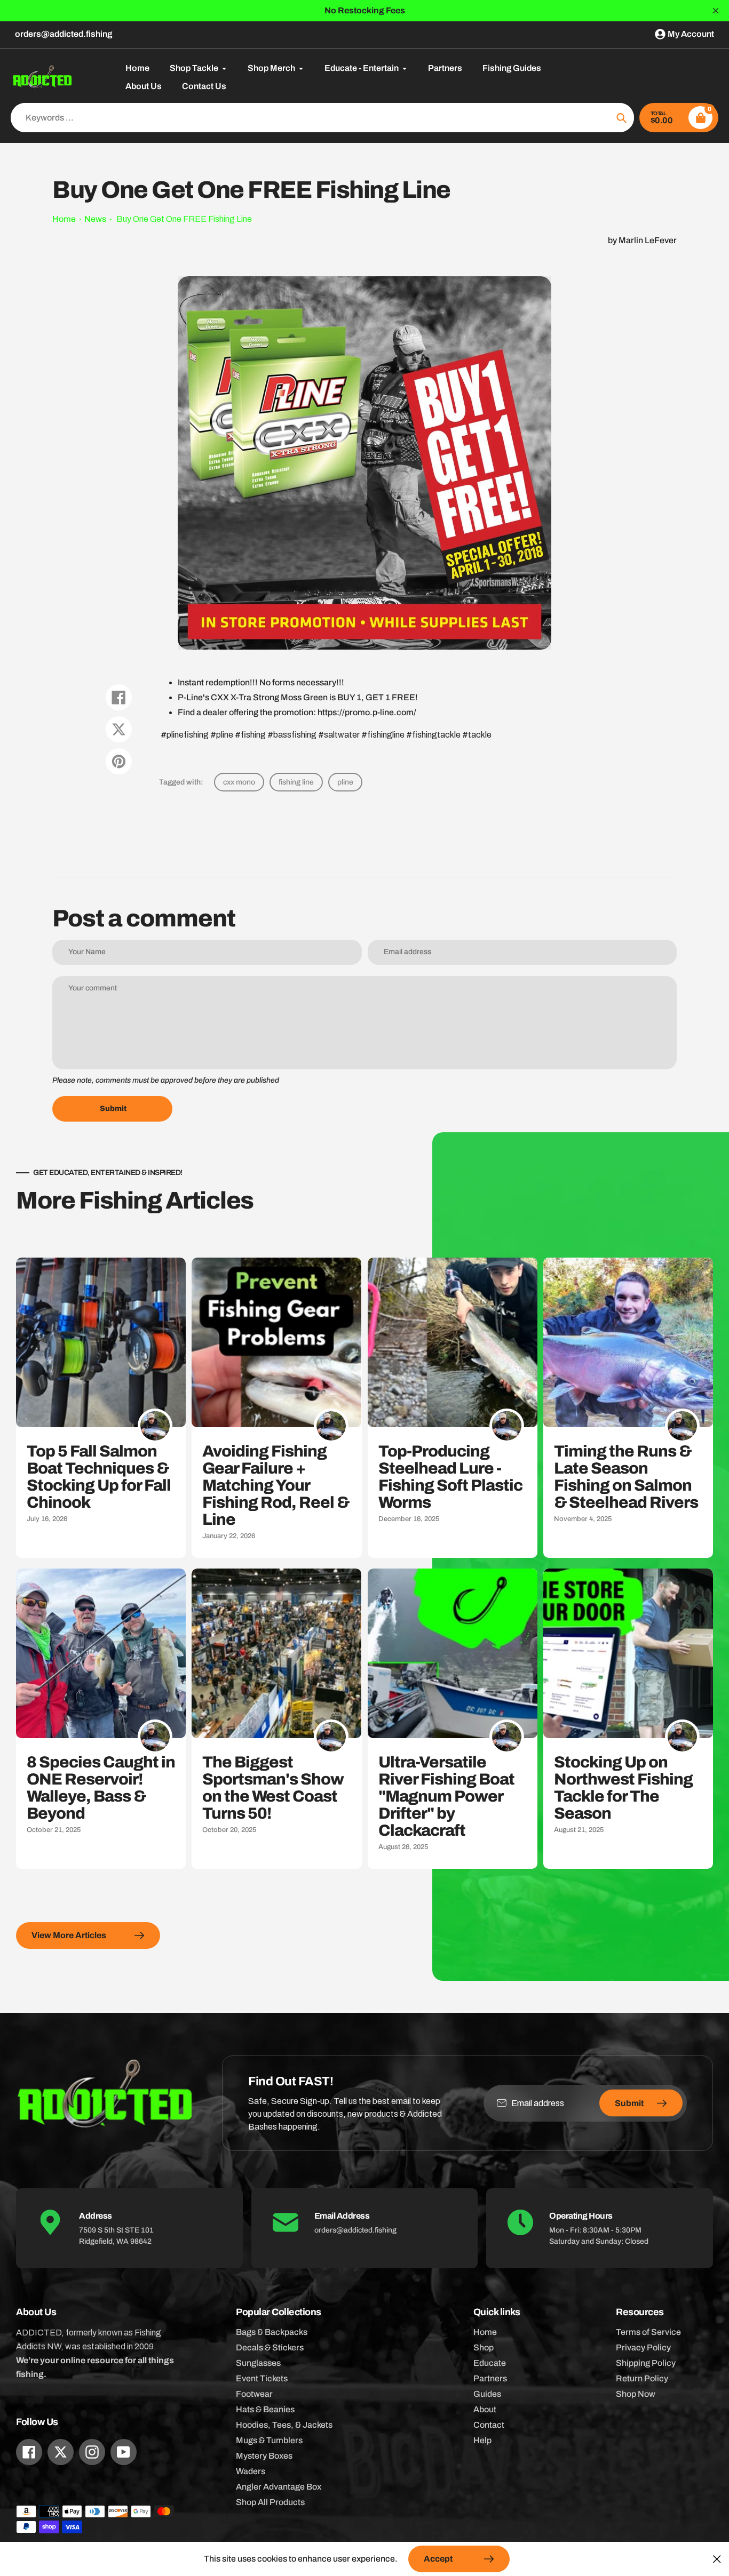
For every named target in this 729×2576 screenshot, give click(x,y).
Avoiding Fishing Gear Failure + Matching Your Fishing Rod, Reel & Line (276, 1485)
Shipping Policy (646, 2363)
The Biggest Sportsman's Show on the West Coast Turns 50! (273, 1788)
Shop (484, 2347)
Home (64, 219)
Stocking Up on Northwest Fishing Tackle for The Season (623, 1788)
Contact (489, 2425)
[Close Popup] (717, 2559)
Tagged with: (181, 782)
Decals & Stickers (270, 2347)
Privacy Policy (643, 2347)
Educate (490, 2363)
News (95, 219)
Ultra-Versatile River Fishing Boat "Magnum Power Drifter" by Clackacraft (446, 1796)
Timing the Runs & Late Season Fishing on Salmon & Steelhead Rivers (626, 1477)
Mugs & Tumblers (269, 2440)
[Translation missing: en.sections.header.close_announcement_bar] (716, 11)
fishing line (296, 782)
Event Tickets (262, 2378)
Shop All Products (270, 2502)
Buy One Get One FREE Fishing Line (184, 219)
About (485, 2409)
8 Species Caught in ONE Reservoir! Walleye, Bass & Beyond (101, 1788)
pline (345, 782)
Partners (490, 2378)
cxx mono (239, 782)
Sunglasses (258, 2363)
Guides (487, 2394)
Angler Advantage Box (279, 2487)
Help (482, 2440)
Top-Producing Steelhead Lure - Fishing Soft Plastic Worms (450, 1477)
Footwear (254, 2394)
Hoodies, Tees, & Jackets (284, 2425)
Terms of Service (648, 2332)
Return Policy (642, 2378)
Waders (251, 2471)
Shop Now (636, 2394)
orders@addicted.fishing (64, 34)
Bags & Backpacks (272, 2332)
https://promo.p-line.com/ (367, 712)
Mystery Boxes (264, 2456)
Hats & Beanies (265, 2409)
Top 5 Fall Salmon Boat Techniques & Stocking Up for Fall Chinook (99, 1477)
